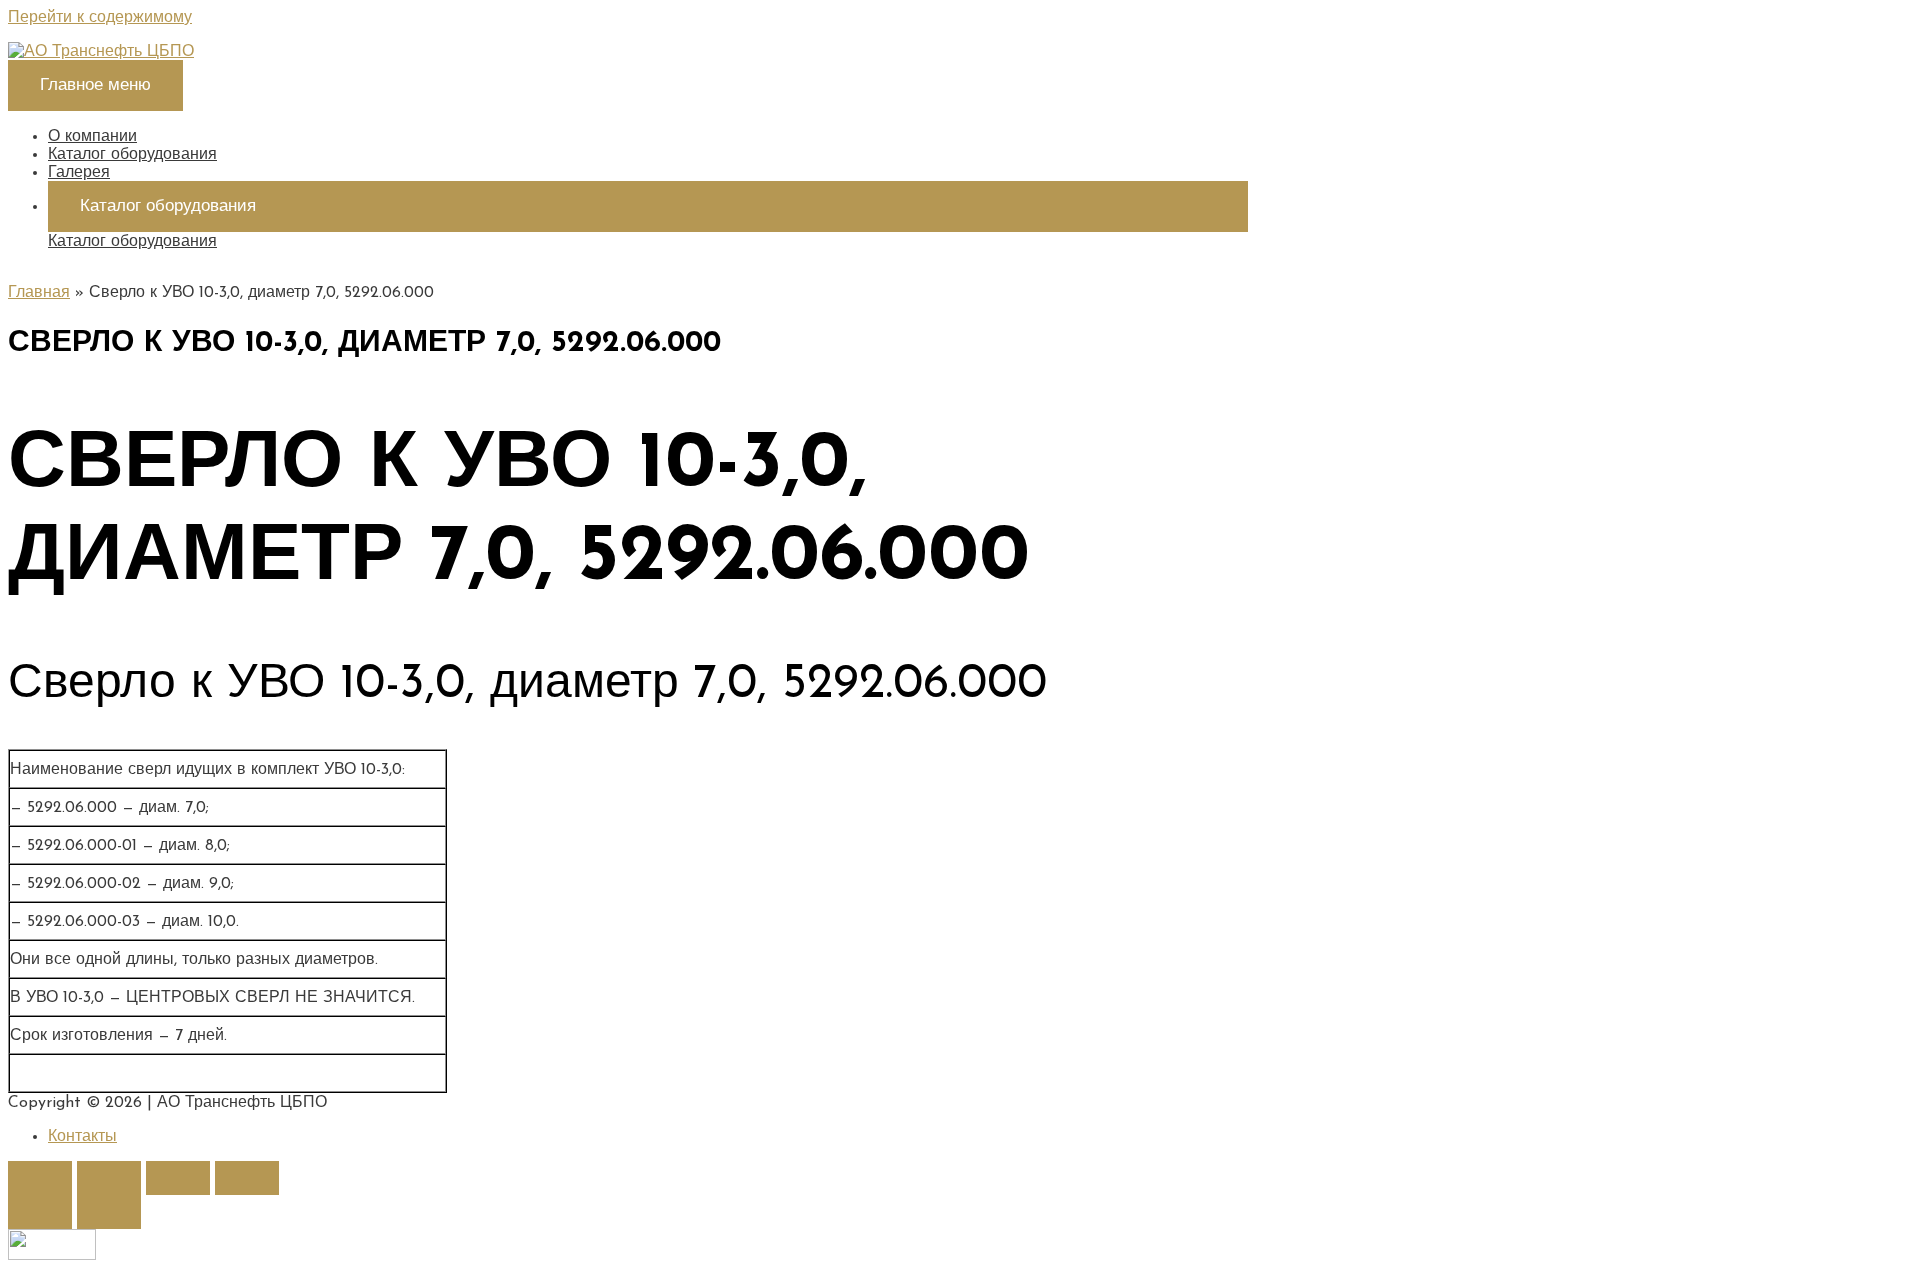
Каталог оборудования (132, 155)
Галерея (79, 173)
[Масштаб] (247, 1178)
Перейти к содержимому (100, 18)
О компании (92, 137)
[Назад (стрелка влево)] (40, 1212)
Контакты (82, 1137)
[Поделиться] (109, 1178)
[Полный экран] (178, 1178)
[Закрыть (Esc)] (40, 1178)
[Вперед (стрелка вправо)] (109, 1212)
